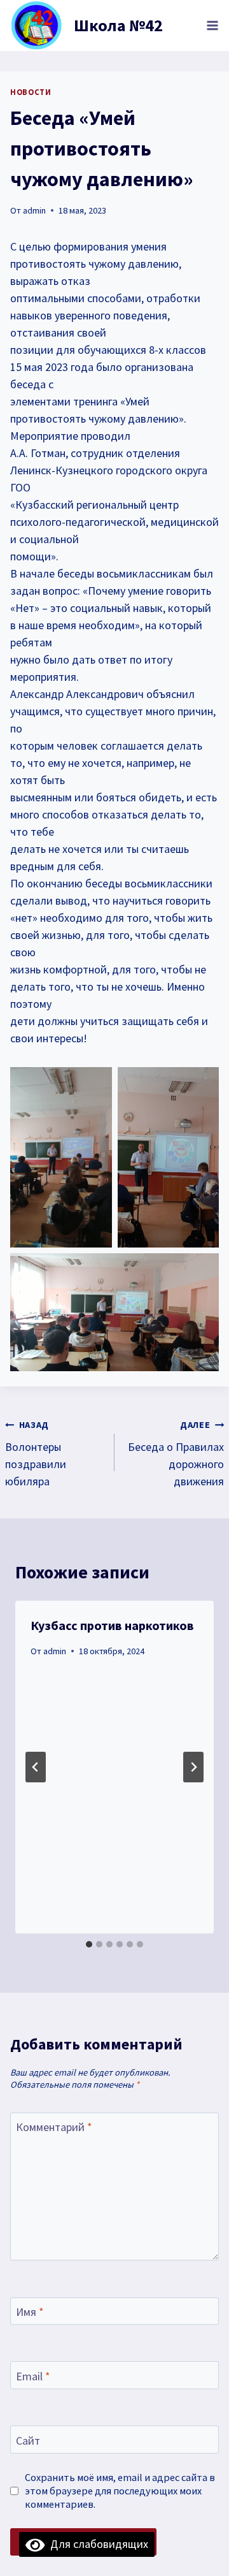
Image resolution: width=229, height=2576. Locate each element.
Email (33, 2376)
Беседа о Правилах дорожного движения (176, 1454)
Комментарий (54, 2127)
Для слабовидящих (96, 2544)
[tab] (89, 1944)
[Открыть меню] (212, 25)
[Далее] (193, 1767)
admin (34, 210)
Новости (31, 92)
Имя (30, 2312)
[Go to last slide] (36, 1767)
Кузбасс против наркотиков (112, 1625)
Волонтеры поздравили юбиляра (36, 1454)
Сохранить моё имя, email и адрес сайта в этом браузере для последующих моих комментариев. (120, 2491)
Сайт (28, 2441)
